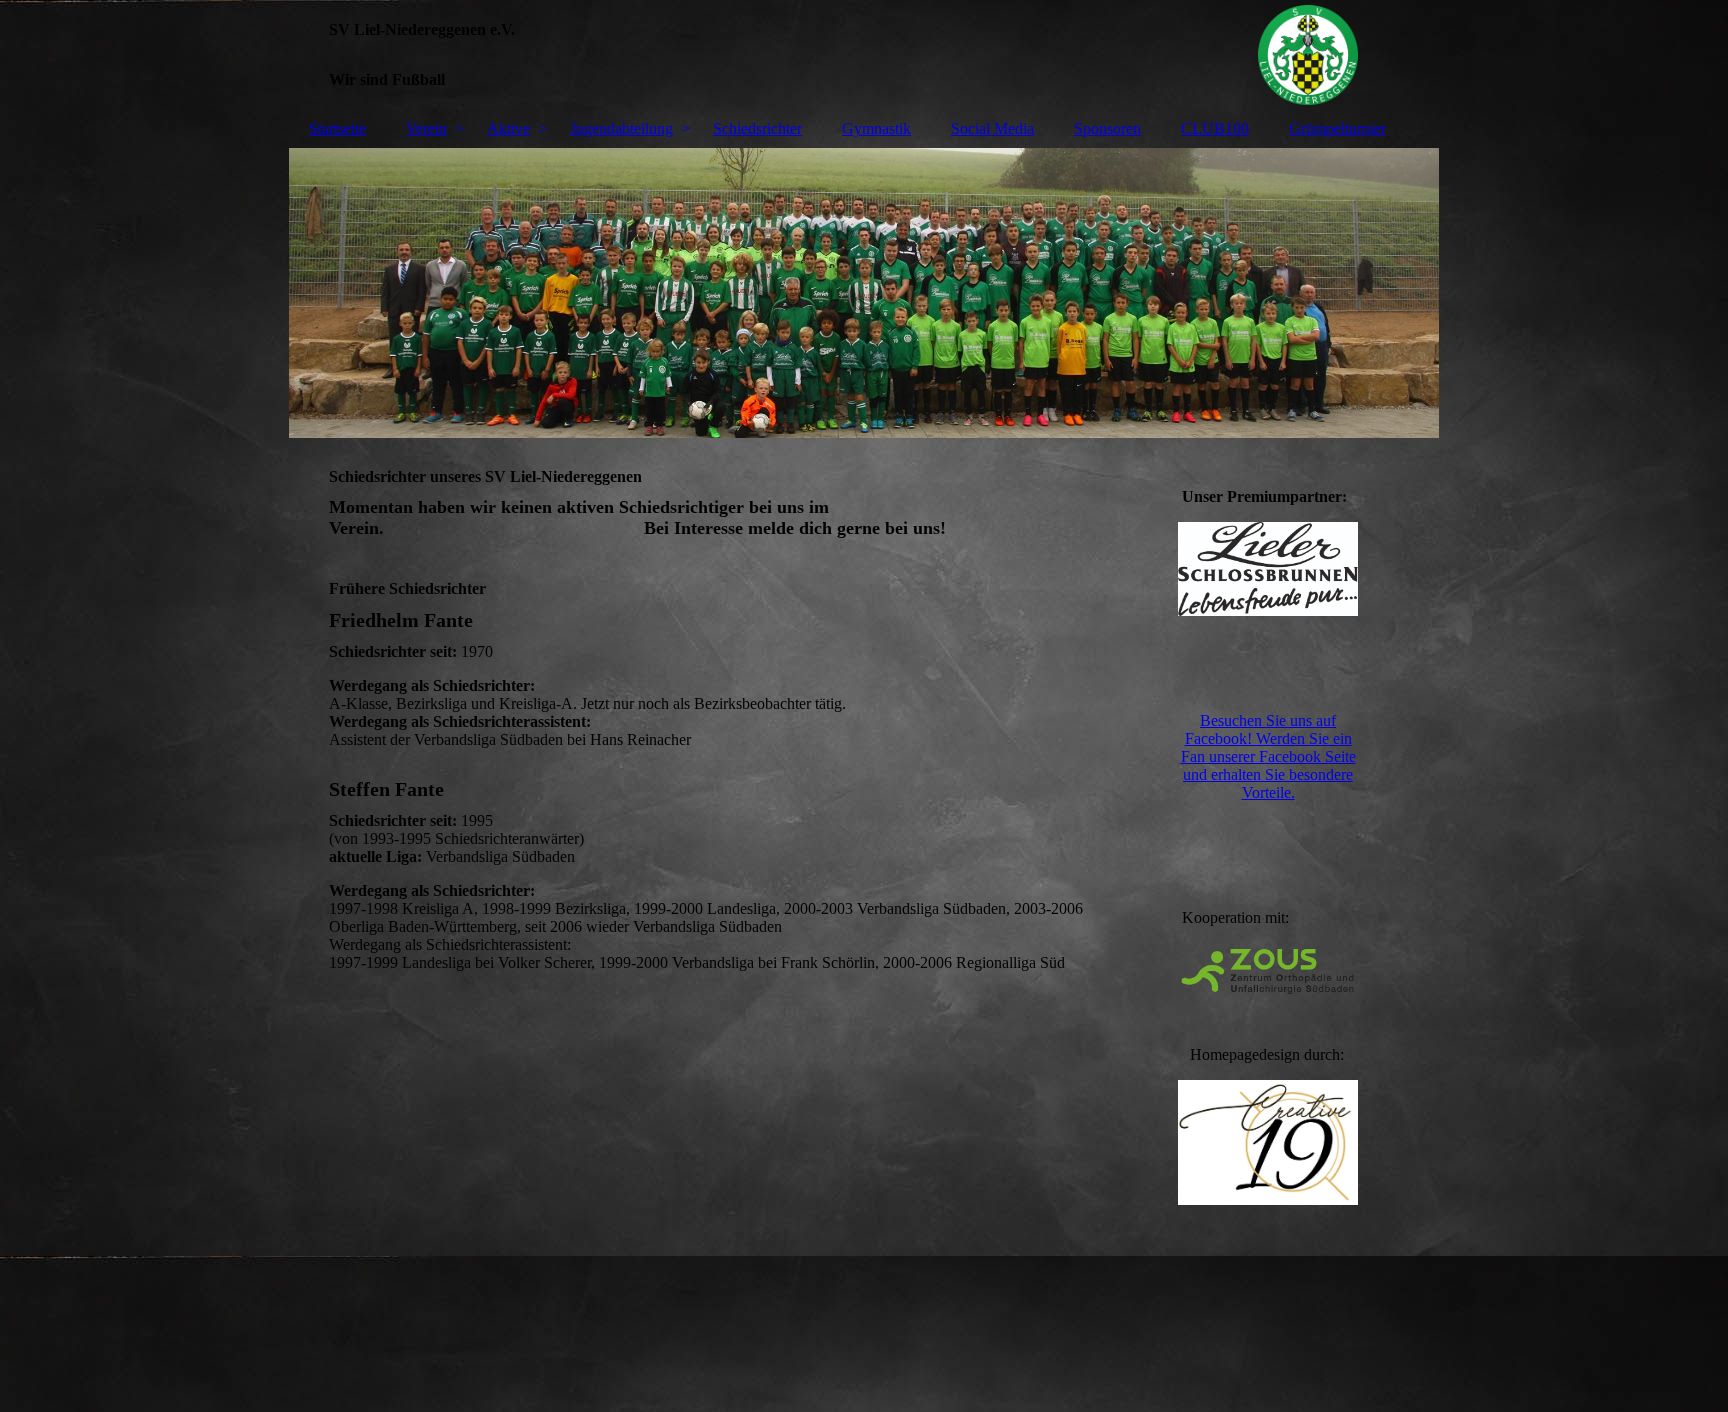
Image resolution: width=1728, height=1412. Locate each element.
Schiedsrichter (757, 128)
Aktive (508, 128)
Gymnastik (876, 128)
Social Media (992, 128)
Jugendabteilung (621, 128)
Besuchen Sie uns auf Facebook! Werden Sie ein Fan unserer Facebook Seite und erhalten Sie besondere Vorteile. (1268, 756)
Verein (426, 128)
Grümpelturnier (1337, 128)
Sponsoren (1107, 128)
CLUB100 (1215, 128)
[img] (864, 55)
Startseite (337, 128)
